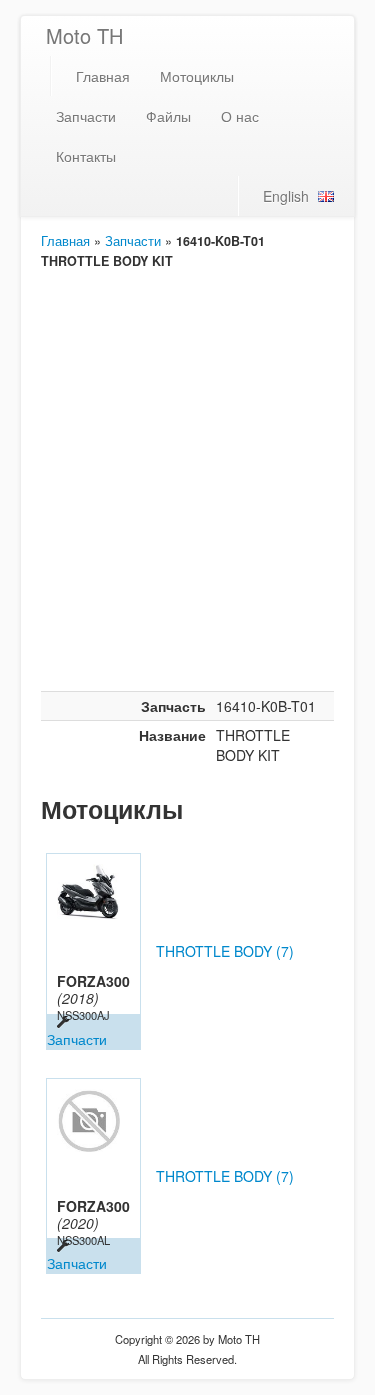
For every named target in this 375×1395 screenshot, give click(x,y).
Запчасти (86, 116)
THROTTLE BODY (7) (225, 951)
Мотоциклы (197, 76)
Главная (103, 76)
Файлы (168, 116)
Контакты (86, 156)
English (286, 196)
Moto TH (84, 35)
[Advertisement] (187, 493)
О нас (240, 116)
